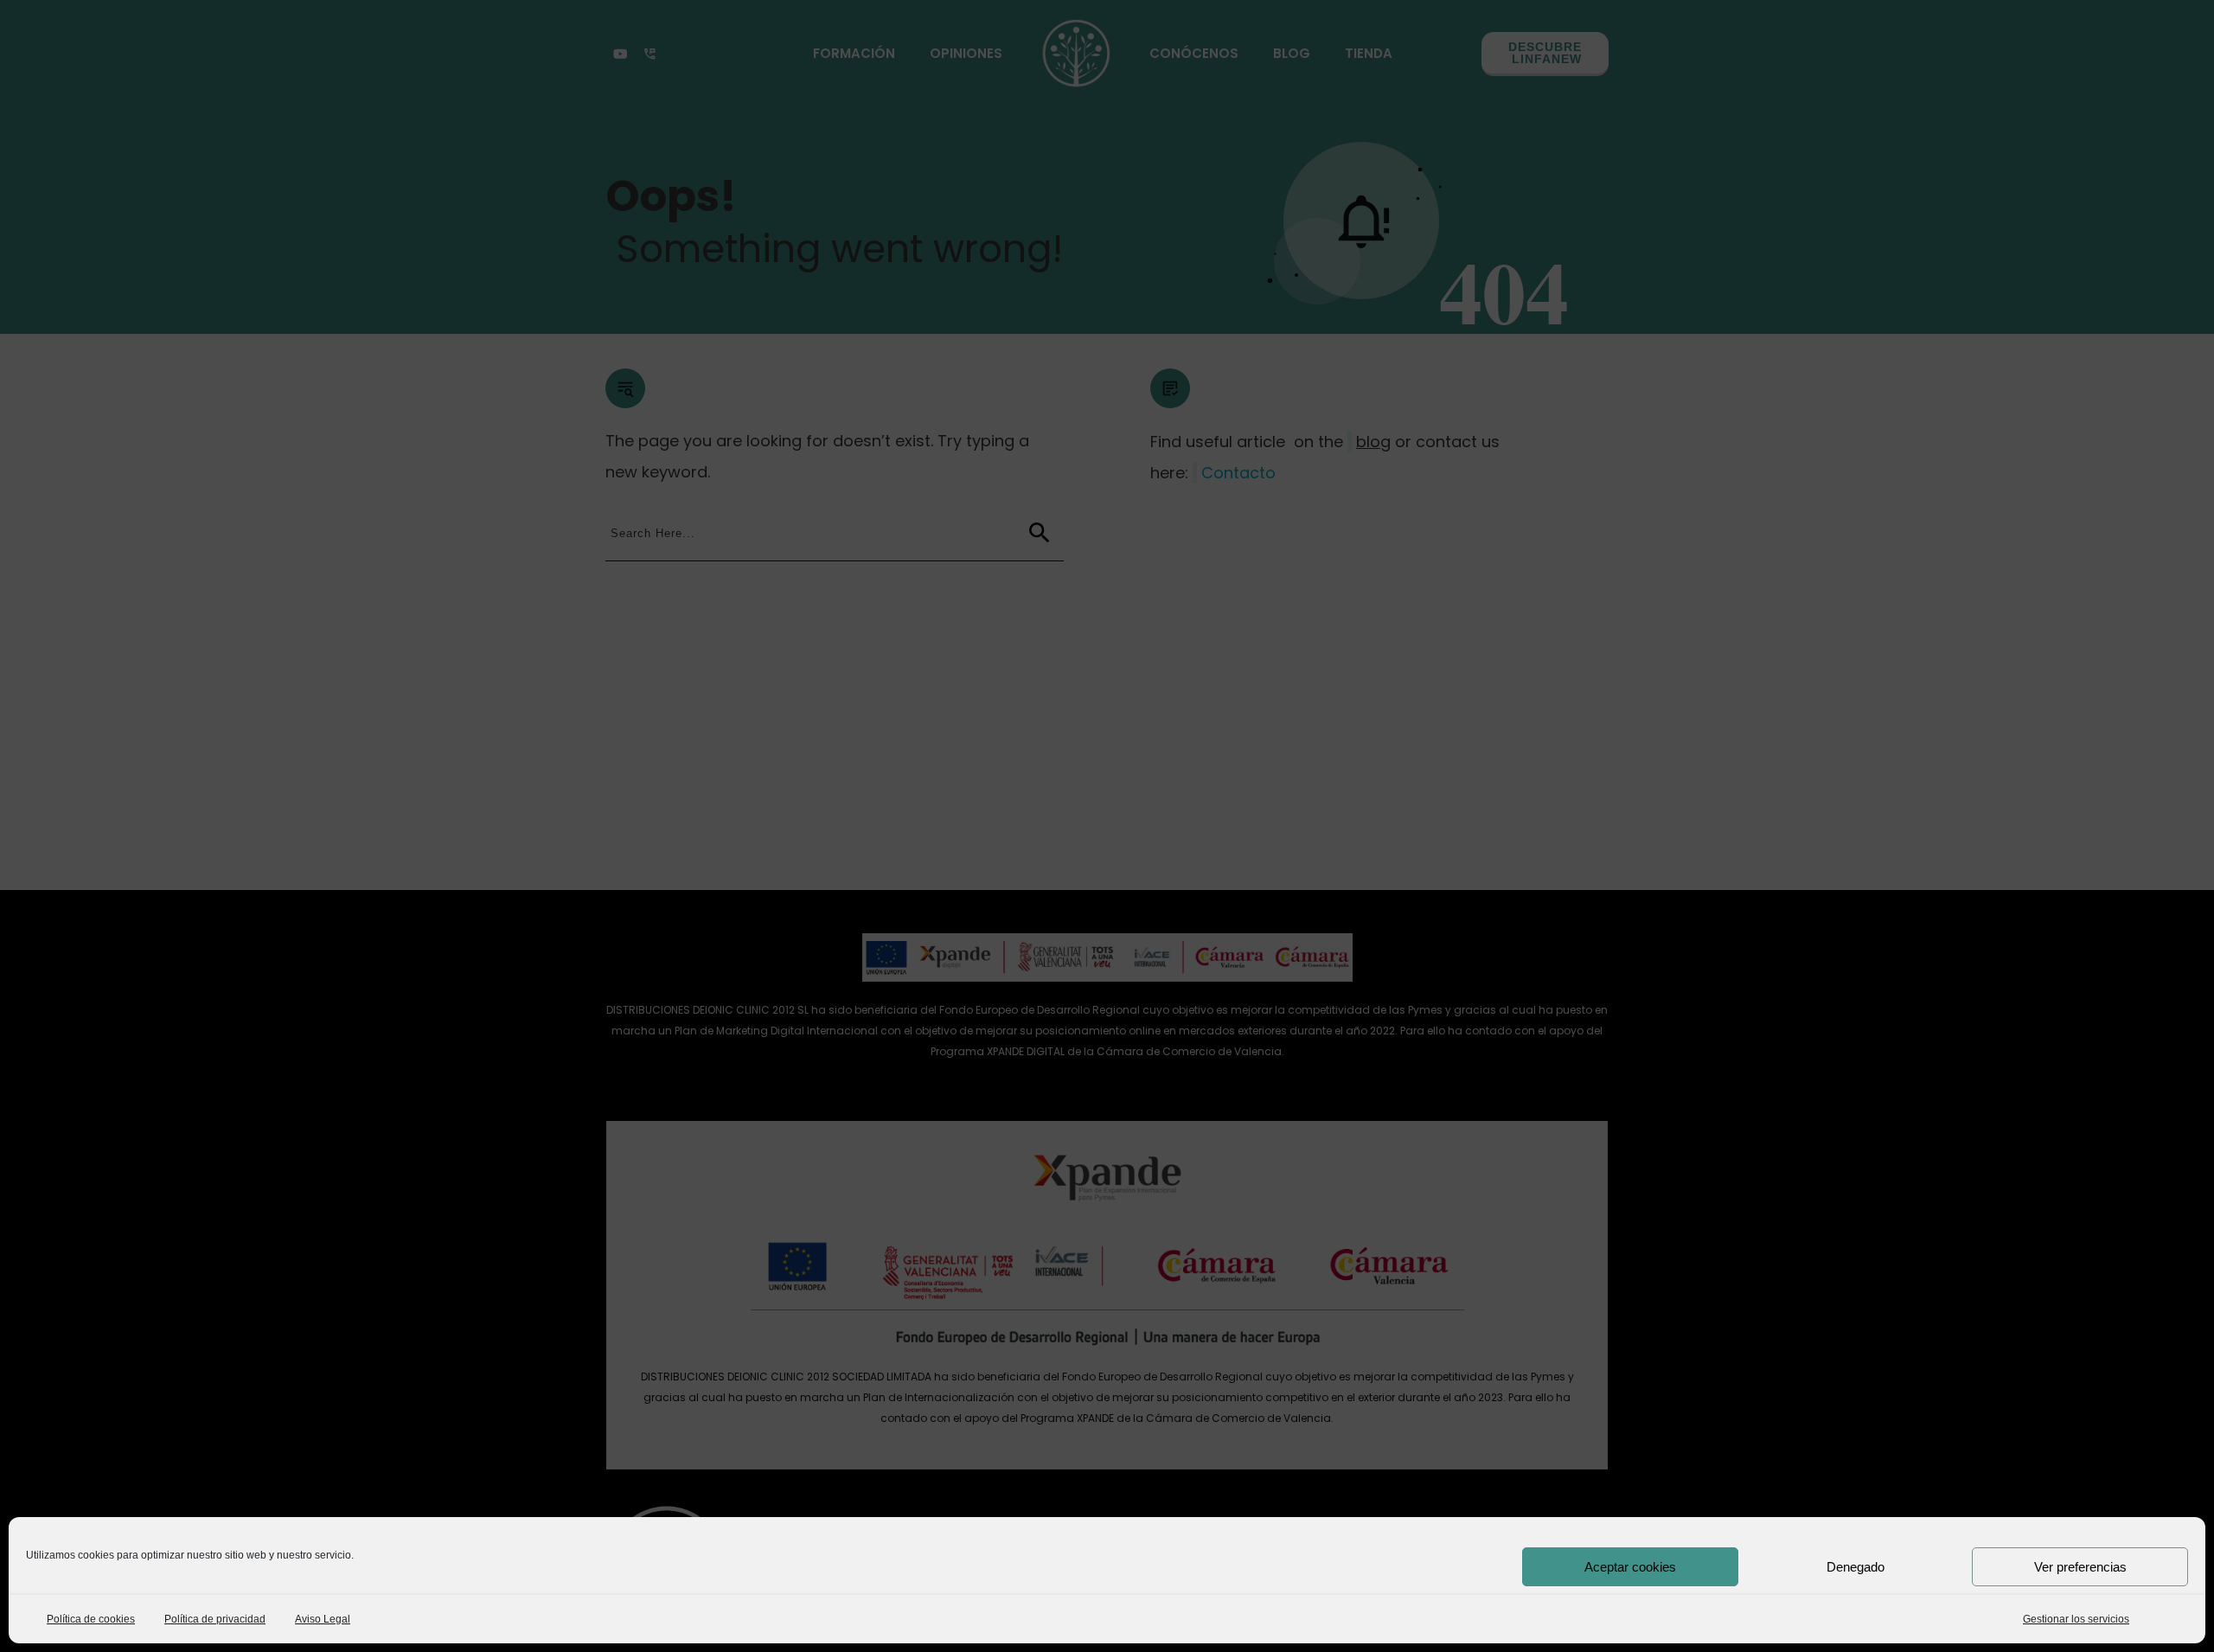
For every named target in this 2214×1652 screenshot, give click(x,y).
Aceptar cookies (1630, 1567)
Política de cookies (91, 1619)
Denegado (1856, 1567)
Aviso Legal (323, 1619)
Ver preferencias (2080, 1567)
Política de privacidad (215, 1619)
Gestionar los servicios (2076, 1619)
